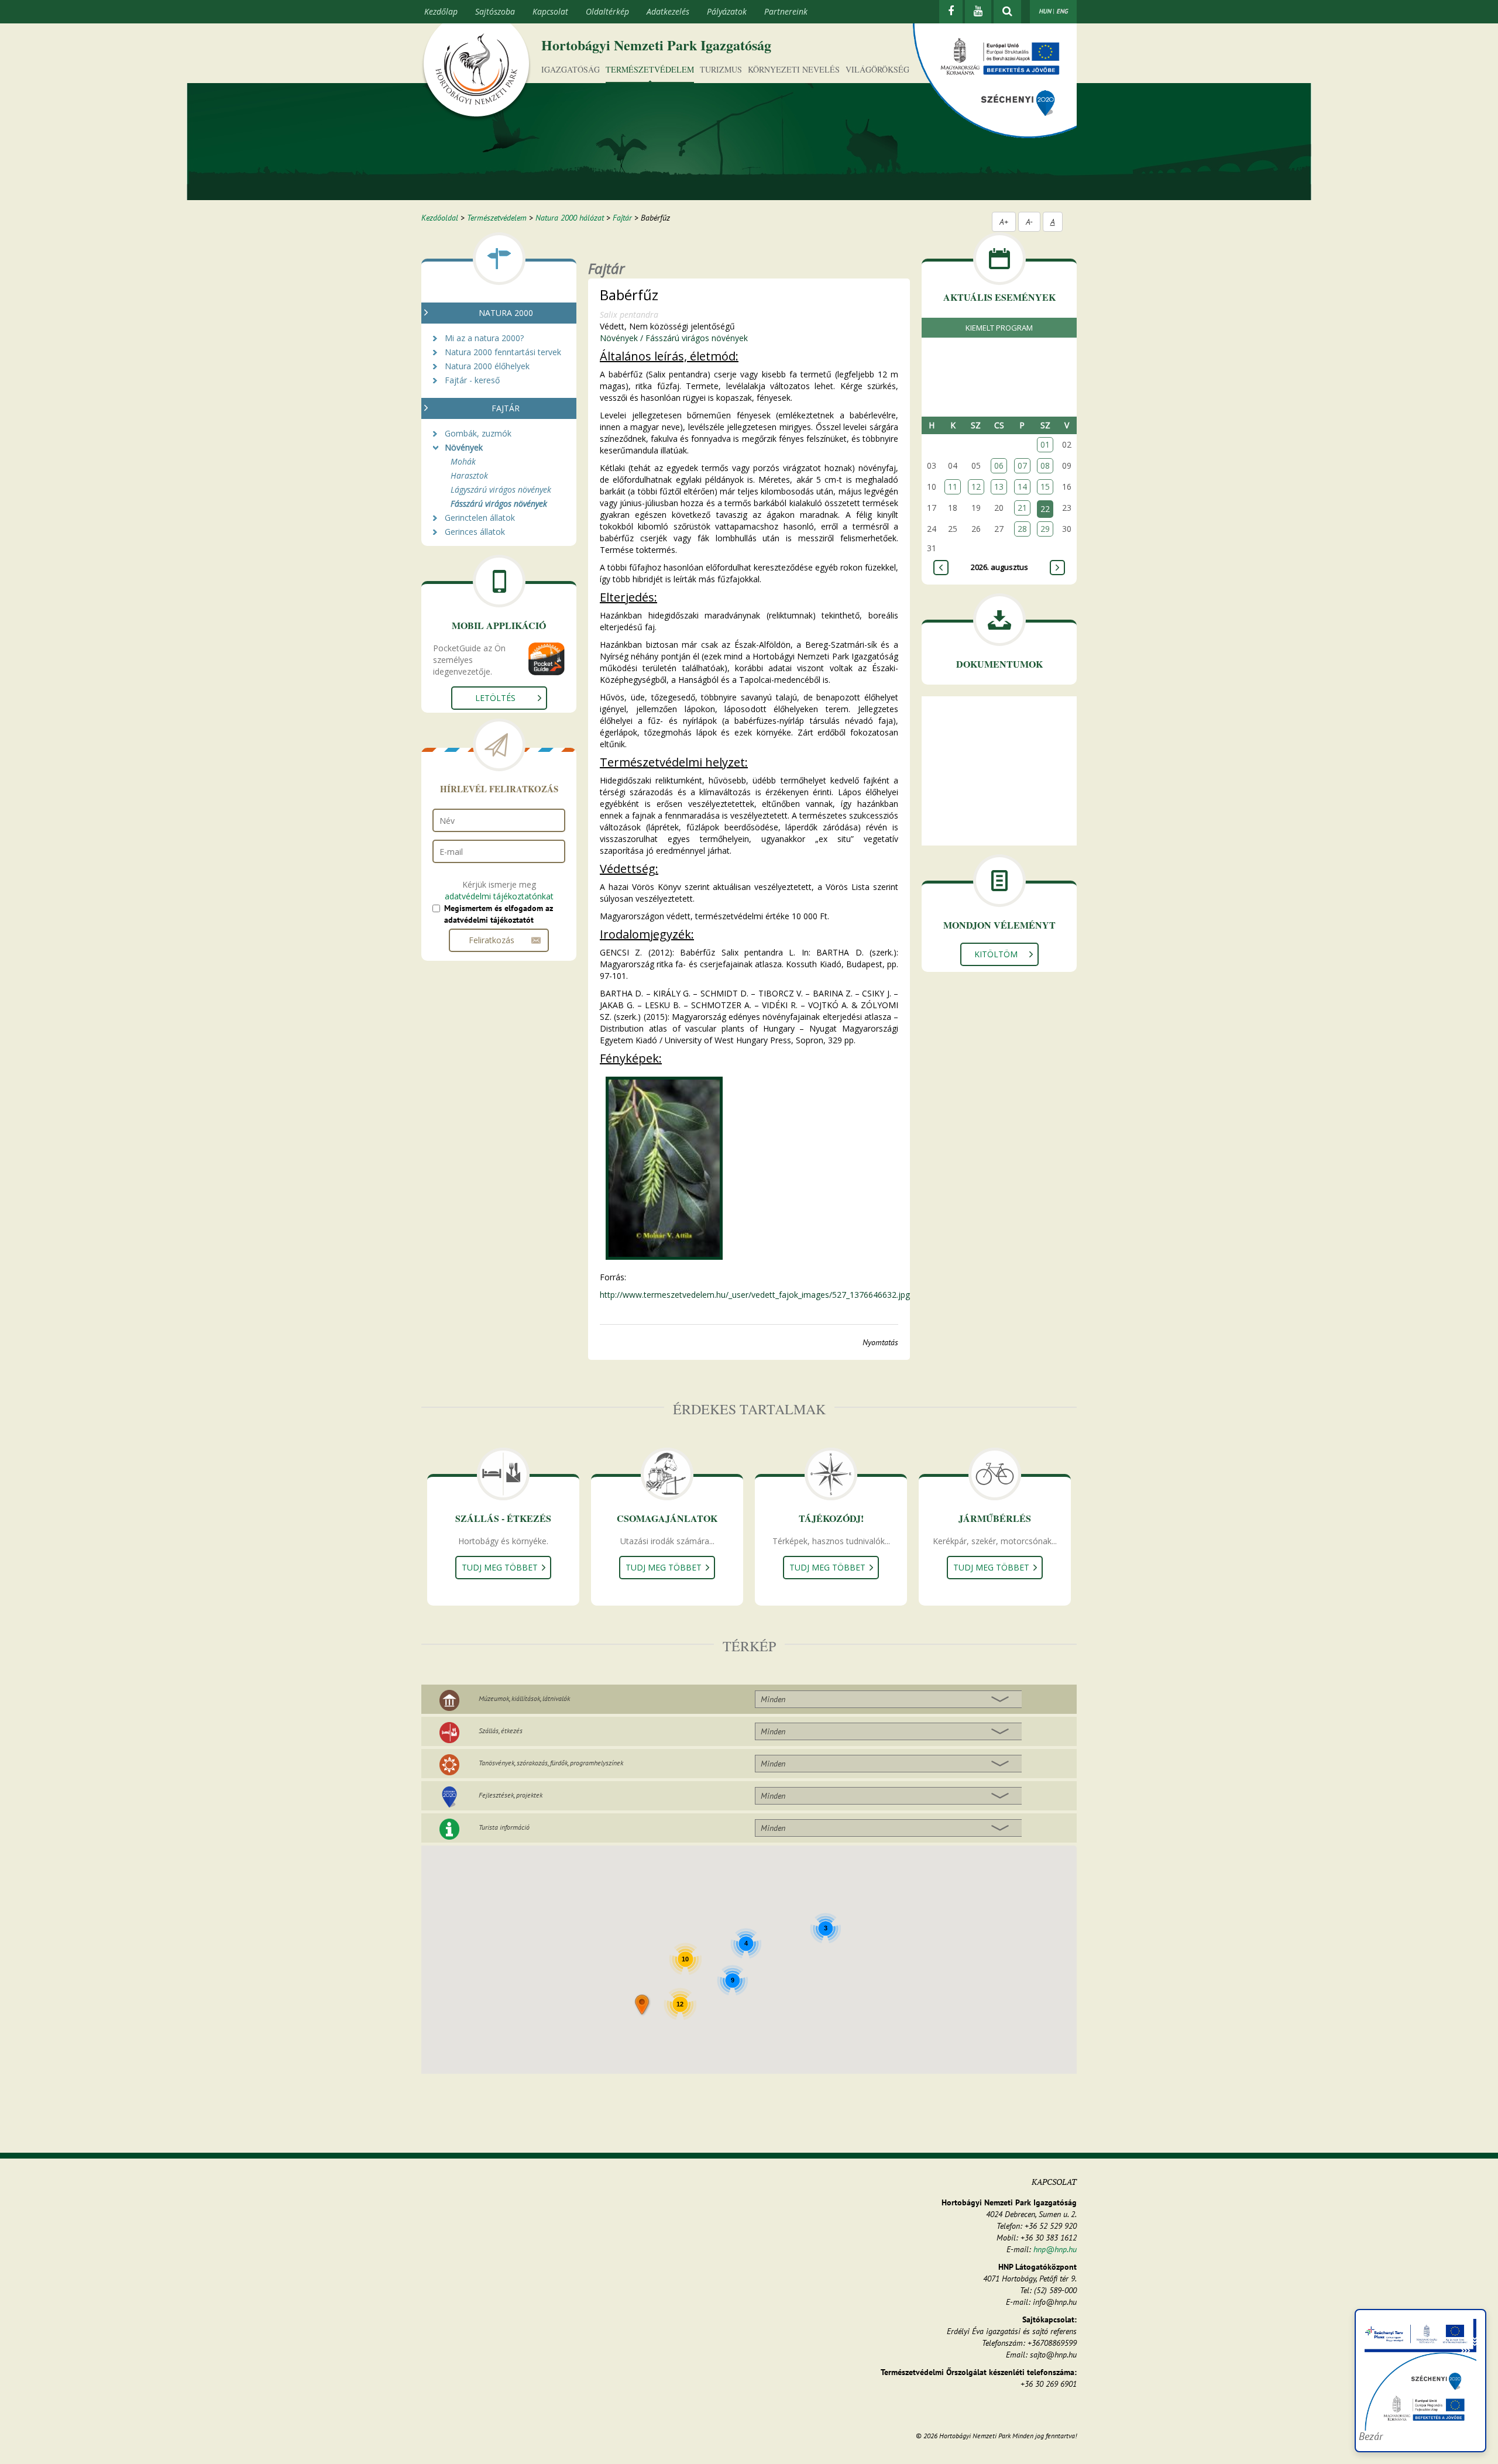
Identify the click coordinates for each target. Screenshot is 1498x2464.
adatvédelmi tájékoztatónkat (499, 896)
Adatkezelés (668, 11)
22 (1045, 509)
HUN (1045, 11)
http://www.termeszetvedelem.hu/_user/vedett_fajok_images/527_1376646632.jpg (755, 1295)
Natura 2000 (506, 313)
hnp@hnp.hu (1055, 2249)
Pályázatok (727, 11)
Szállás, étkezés (501, 1731)
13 (999, 487)
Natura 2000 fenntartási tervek (503, 352)
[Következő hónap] (1057, 568)
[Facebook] (951, 12)
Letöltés (495, 698)
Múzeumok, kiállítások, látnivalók (524, 1698)
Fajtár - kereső (472, 380)
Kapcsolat (550, 11)
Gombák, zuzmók (478, 433)
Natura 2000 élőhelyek (487, 366)
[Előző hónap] (941, 568)
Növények (464, 447)
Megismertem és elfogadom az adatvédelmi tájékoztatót (499, 914)
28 (1022, 529)
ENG (1062, 11)
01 (1045, 444)
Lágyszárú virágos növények (501, 489)
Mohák (463, 461)
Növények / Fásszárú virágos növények (674, 338)
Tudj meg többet (500, 1567)
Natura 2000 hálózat (570, 218)
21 (1022, 508)
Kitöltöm (996, 954)
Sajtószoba (495, 11)
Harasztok (469, 475)
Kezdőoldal (440, 218)
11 (953, 487)
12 (976, 487)
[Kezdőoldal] (476, 72)
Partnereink (786, 11)
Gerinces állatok (475, 532)
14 (1022, 487)
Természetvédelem (650, 69)
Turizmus (721, 69)
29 (1045, 529)
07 (1022, 465)
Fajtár (622, 218)
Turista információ (504, 1827)
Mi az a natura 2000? (484, 338)
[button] (643, 2006)
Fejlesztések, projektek (511, 1795)
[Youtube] (978, 12)
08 (1045, 465)
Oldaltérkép (607, 11)
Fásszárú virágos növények (499, 504)
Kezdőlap (441, 11)
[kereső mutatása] (1007, 12)
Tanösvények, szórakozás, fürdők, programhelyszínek (551, 1763)
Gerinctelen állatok (480, 518)
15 (1045, 487)
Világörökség (877, 69)
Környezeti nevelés (794, 69)
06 (999, 465)
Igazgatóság (571, 69)
